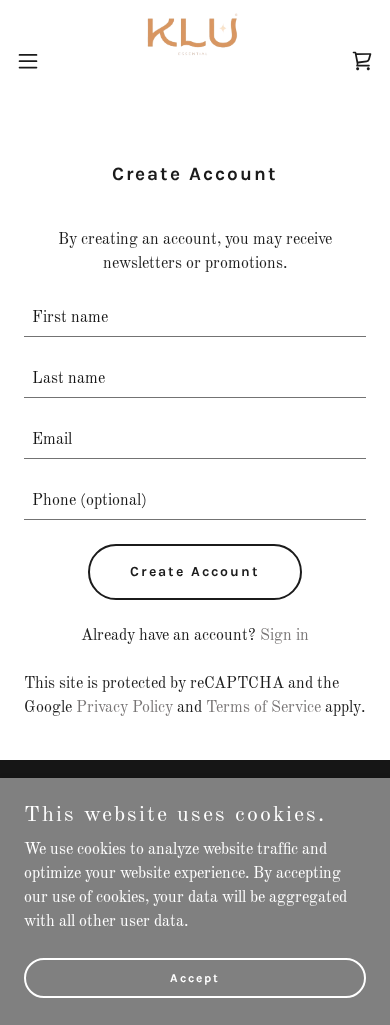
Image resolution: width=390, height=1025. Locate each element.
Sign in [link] (284, 636)
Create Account (195, 571)
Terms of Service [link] (263, 708)
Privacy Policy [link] (124, 708)
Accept (195, 977)
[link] (195, 60)
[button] (36, 61)
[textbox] (195, 318)
